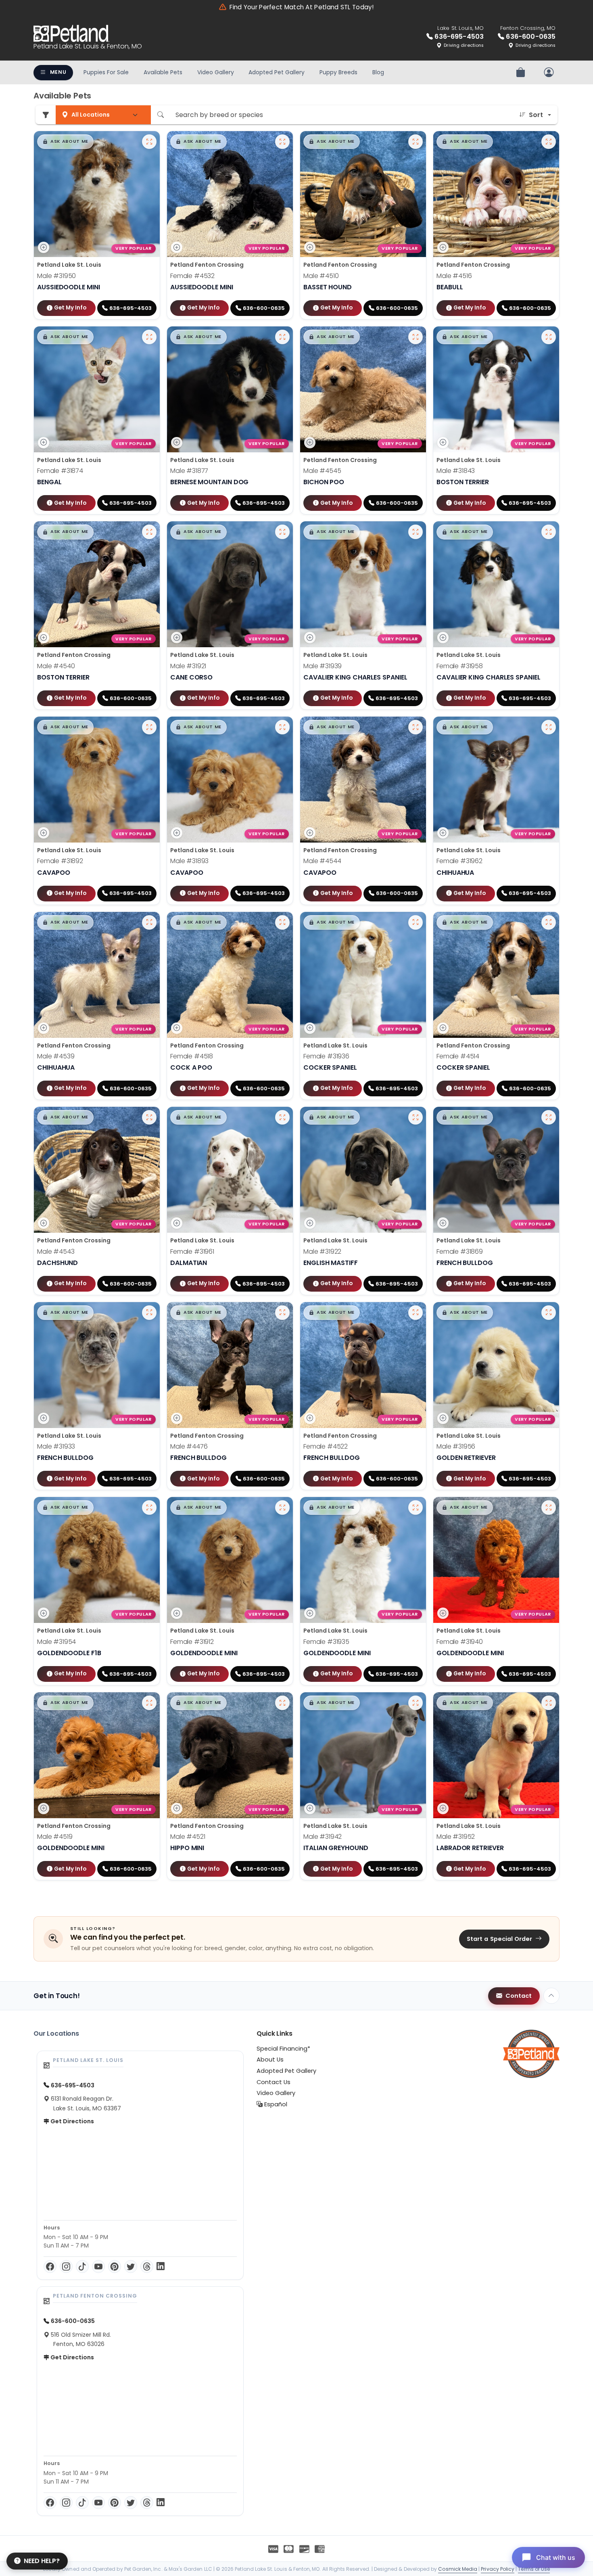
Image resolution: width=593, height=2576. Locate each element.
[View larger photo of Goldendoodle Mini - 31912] (282, 1508)
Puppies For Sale (106, 72)
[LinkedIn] (161, 2267)
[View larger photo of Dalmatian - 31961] (282, 1117)
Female (192, 276)
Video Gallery (216, 72)
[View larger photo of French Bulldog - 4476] (282, 1313)
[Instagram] (66, 2267)
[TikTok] (82, 2267)
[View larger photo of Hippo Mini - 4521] (282, 1703)
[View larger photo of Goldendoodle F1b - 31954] (149, 1508)
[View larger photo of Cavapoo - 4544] (416, 727)
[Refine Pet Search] (46, 115)
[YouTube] (98, 2267)
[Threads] (147, 2267)
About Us (270, 2060)
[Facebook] (50, 2267)
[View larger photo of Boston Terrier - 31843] (549, 337)
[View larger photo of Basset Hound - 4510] (416, 142)
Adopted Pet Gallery (277, 72)
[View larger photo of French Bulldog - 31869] (549, 1117)
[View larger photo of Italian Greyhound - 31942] (416, 1703)
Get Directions (72, 2121)
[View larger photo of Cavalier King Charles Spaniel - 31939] (416, 532)
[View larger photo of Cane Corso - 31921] (282, 532)
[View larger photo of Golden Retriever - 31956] (549, 1313)
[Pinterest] (115, 2267)
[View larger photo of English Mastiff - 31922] (416, 1117)
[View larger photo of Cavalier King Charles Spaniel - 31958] (549, 532)
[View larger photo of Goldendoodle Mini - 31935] (416, 1508)
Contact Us (274, 2082)
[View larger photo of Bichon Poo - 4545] (416, 337)
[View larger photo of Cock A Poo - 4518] (282, 922)
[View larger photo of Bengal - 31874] (149, 337)
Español (275, 2104)
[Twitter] (131, 2267)
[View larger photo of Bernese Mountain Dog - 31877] (282, 337)
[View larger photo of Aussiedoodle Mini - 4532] (282, 142)
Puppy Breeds (338, 72)
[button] (65, 142)
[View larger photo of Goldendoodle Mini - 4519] (149, 1703)
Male (56, 276)
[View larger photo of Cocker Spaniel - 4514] (549, 922)
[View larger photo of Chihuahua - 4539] (149, 922)
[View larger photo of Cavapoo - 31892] (149, 727)
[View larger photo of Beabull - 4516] (549, 142)
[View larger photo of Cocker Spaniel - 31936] (416, 922)
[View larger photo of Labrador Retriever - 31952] (549, 1703)
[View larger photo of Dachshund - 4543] (149, 1117)
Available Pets (163, 72)
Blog (378, 72)
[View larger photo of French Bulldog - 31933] (149, 1313)
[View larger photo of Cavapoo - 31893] (282, 727)
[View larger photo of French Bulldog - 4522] (416, 1313)
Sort (536, 115)
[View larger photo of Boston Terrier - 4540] (149, 532)
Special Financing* (283, 2049)
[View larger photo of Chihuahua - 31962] (549, 727)
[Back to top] (551, 1996)
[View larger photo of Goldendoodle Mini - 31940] (549, 1508)
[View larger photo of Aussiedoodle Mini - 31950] (149, 142)
